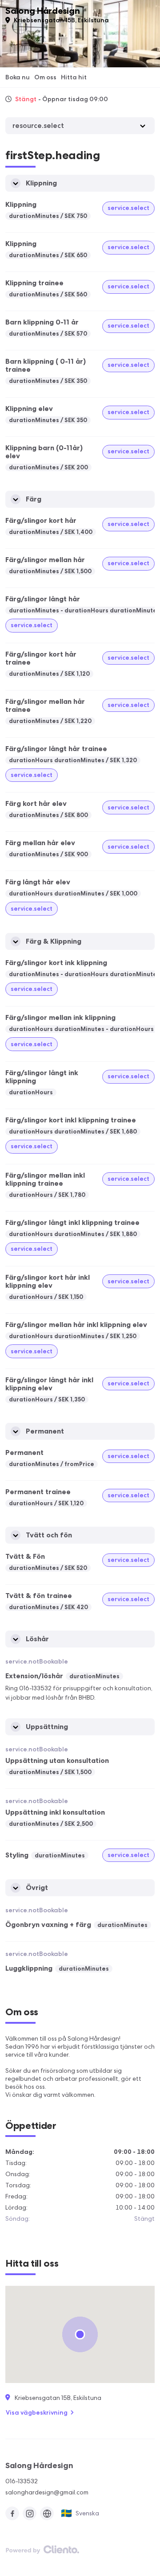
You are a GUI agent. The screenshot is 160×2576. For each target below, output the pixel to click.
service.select (128, 208)
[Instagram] (30, 2513)
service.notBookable (37, 1661)
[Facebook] (12, 2513)
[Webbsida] (47, 2513)
